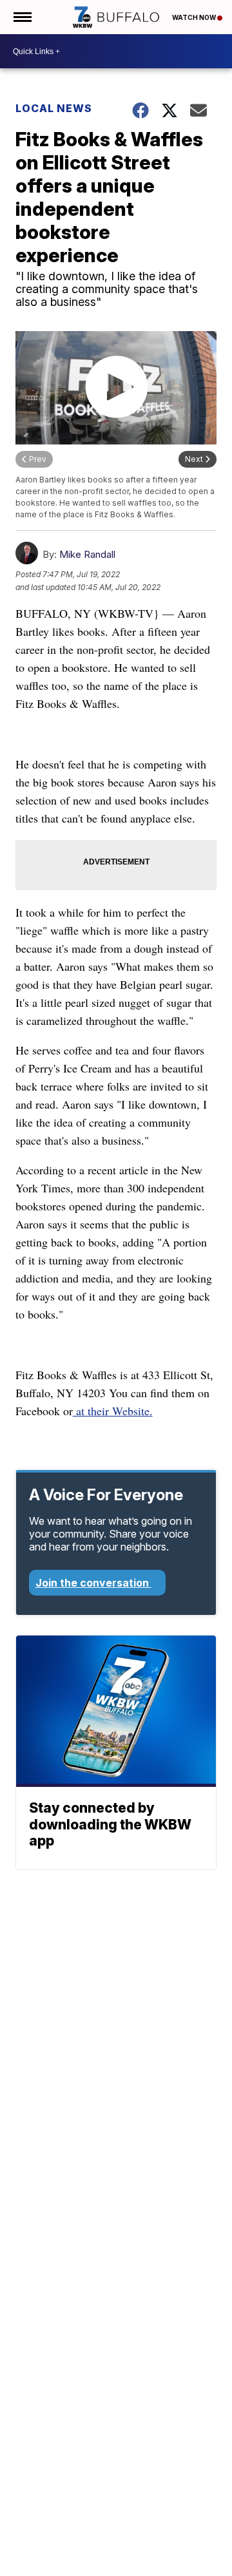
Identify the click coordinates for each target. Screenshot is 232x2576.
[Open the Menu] (22, 17)
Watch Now (195, 17)
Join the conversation (93, 1583)
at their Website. (113, 1411)
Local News (54, 108)
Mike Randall (87, 554)
